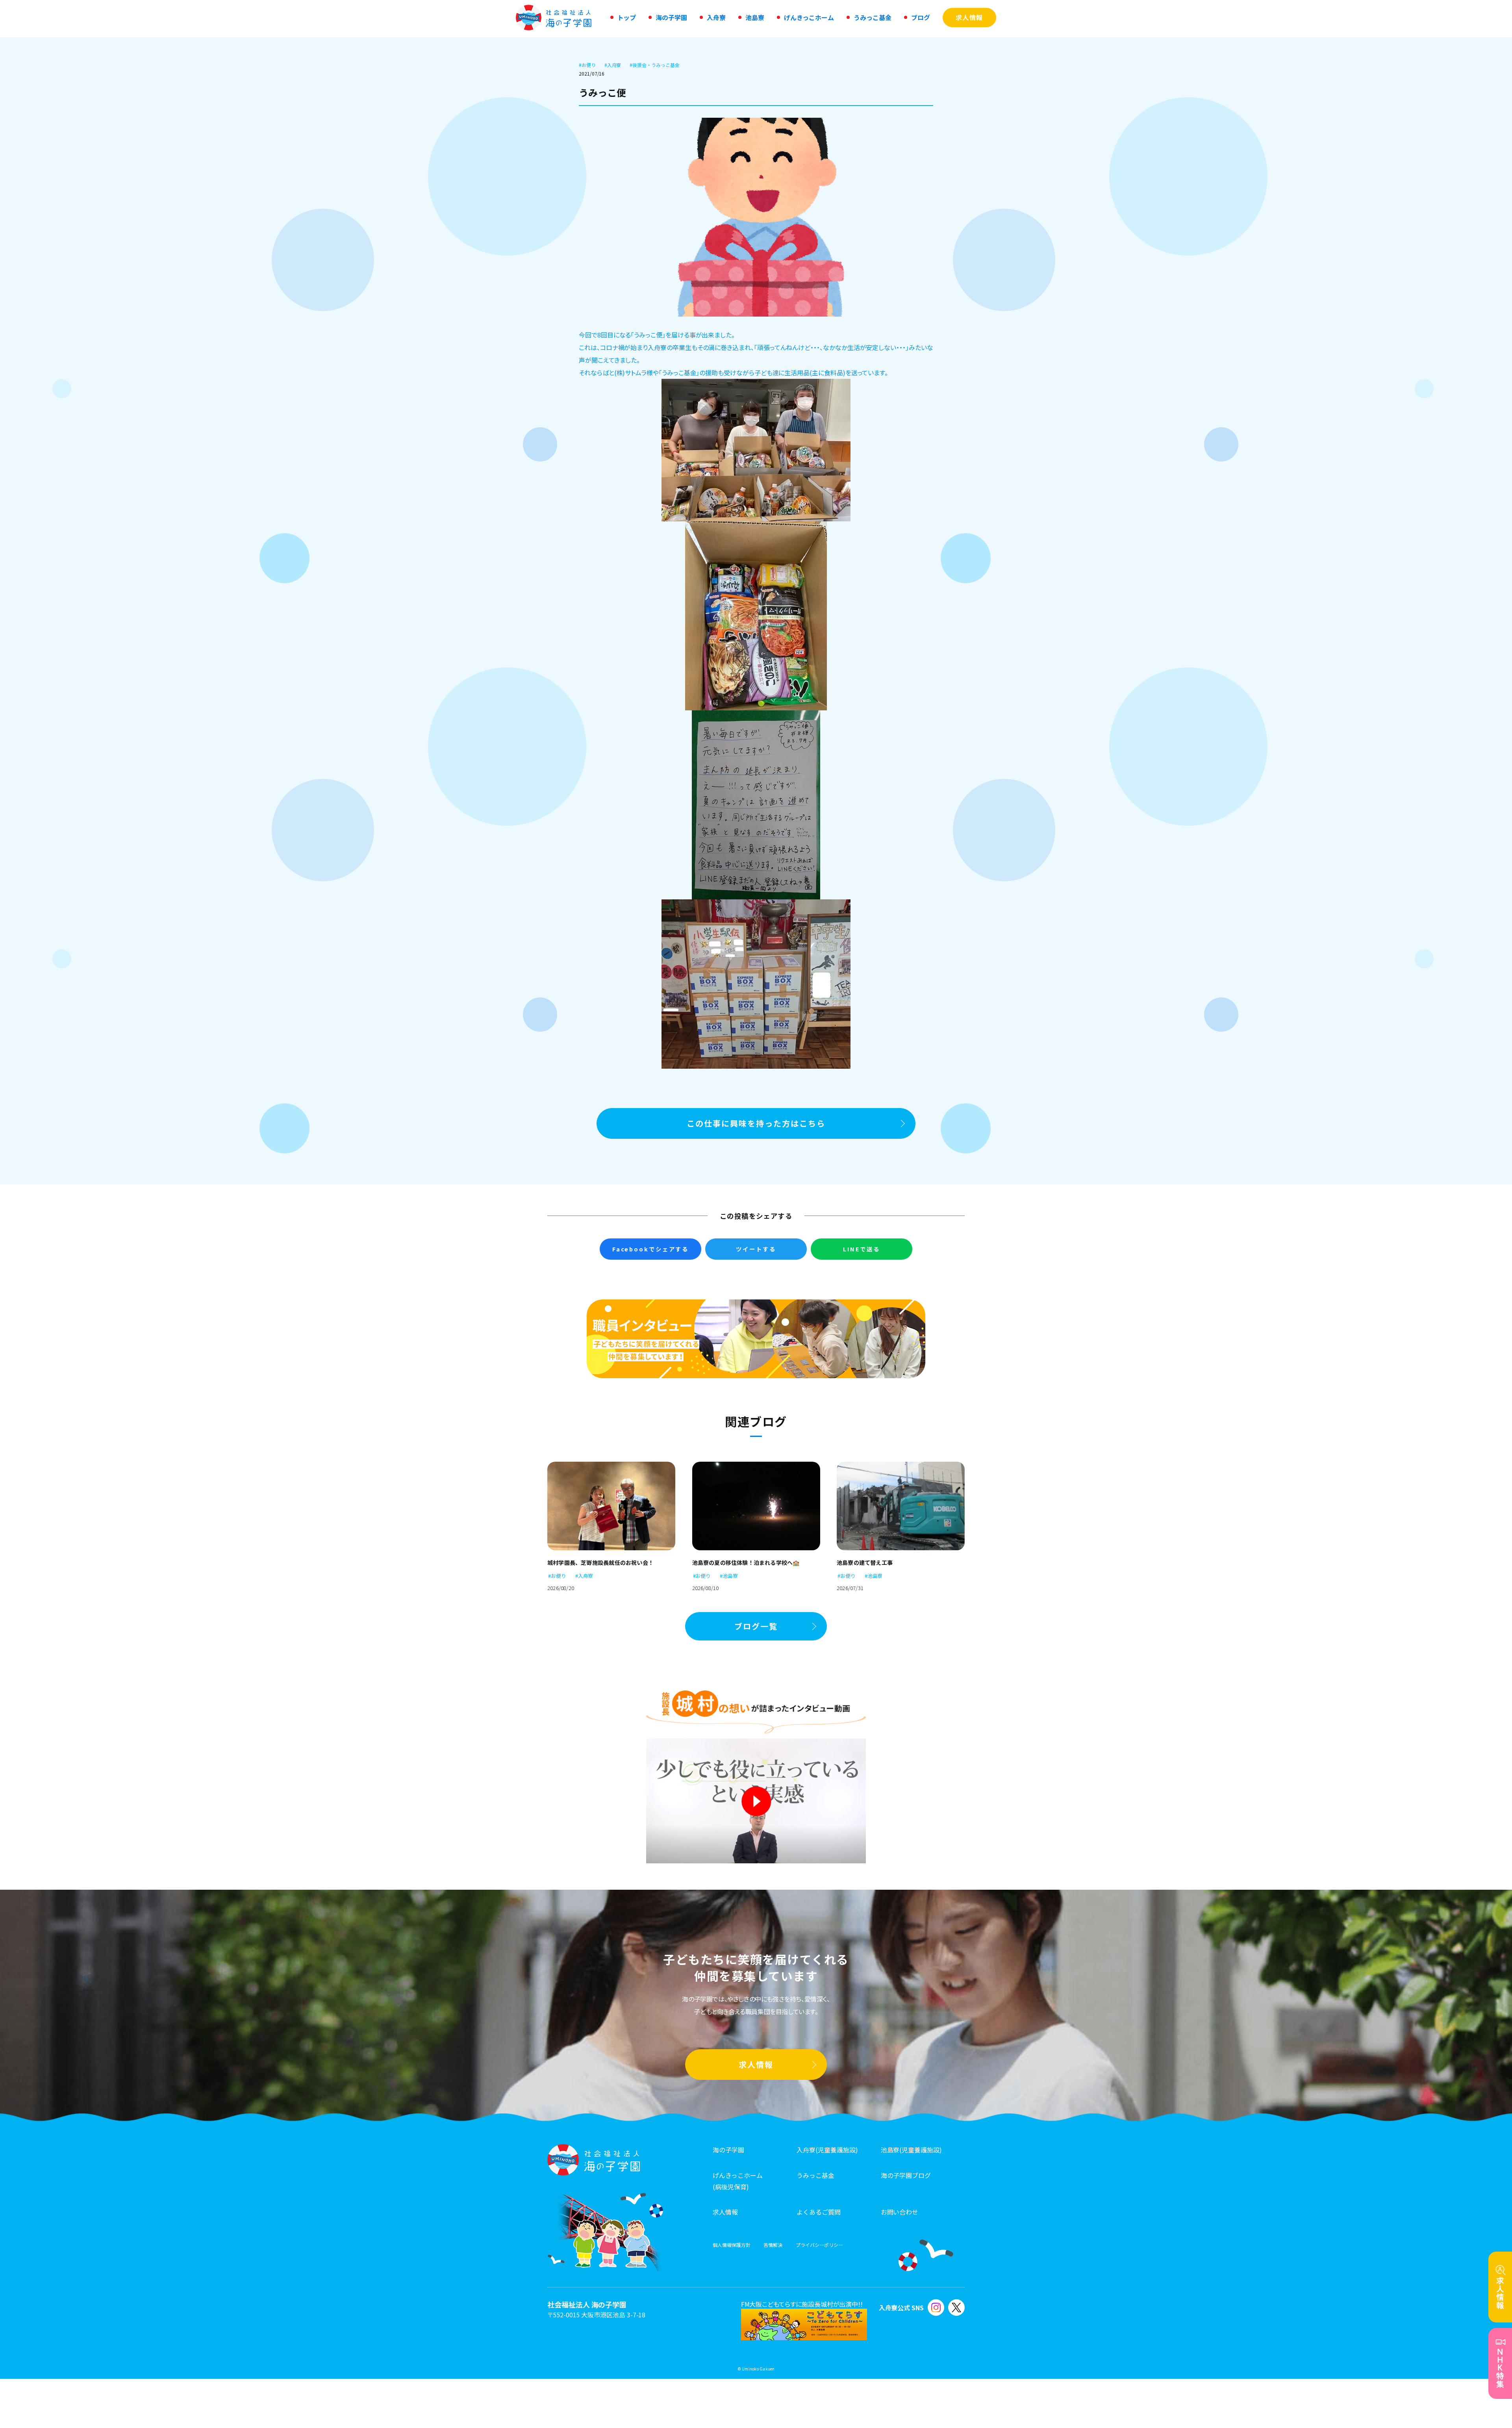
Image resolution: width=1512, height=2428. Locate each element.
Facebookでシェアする (650, 1249)
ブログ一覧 (756, 1626)
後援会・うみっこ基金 (654, 65)
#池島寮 (729, 1576)
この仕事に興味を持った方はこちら (756, 1123)
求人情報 (756, 2064)
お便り (587, 65)
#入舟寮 (584, 1576)
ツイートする (756, 1249)
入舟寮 (613, 65)
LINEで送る (862, 1249)
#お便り (557, 1576)
